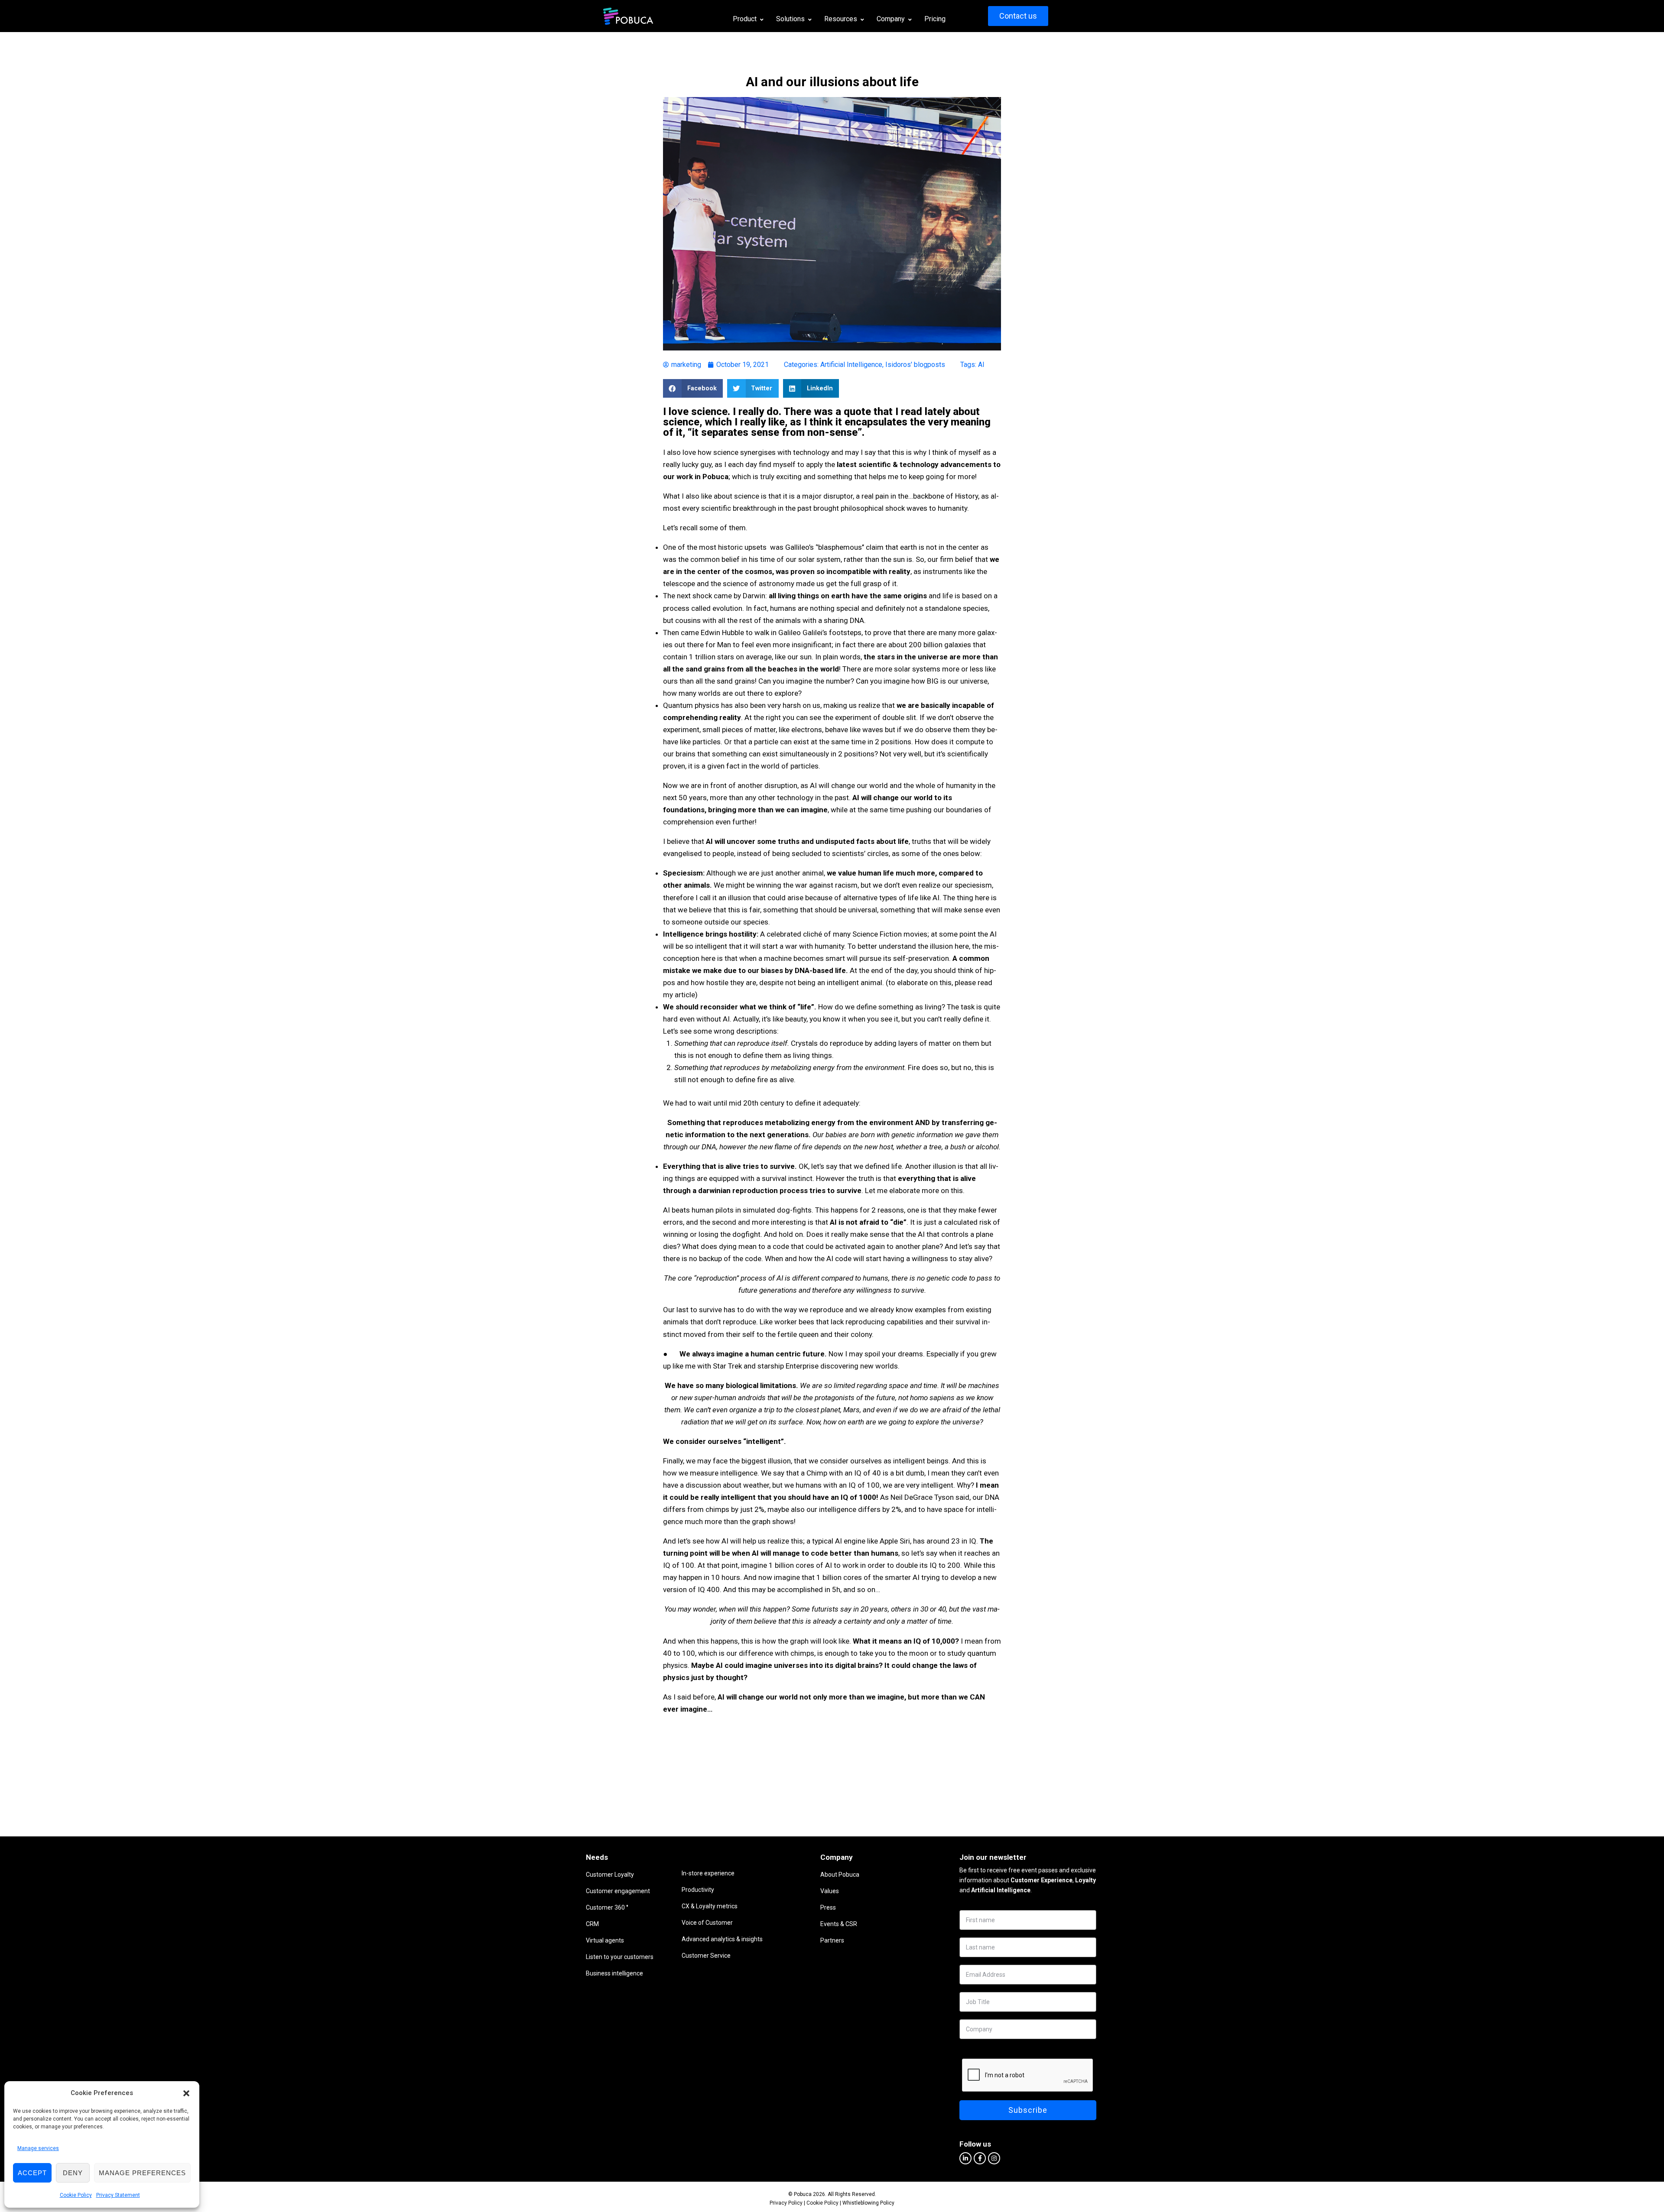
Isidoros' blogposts (915, 365)
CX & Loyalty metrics (710, 1906)
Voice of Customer (707, 1923)
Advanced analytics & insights (722, 1939)
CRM (592, 1924)
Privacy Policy (786, 2203)
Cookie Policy (76, 2195)
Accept (32, 2173)
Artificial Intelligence (851, 365)
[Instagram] (994, 2158)
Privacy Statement (118, 2195)
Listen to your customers (620, 1957)
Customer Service (706, 1956)
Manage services (38, 2148)
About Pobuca (840, 1875)
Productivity (698, 1890)
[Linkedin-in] (965, 2158)
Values (830, 1891)
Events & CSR (839, 1924)
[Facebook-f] (980, 2158)
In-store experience (708, 1873)
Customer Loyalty (610, 1875)
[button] (186, 2093)
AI (981, 365)
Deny (73, 2173)
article (685, 995)
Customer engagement (618, 1891)
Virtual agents (605, 1940)
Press (828, 1907)
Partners (832, 1940)
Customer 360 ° (607, 1907)
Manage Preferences (142, 2173)
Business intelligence (614, 1973)
